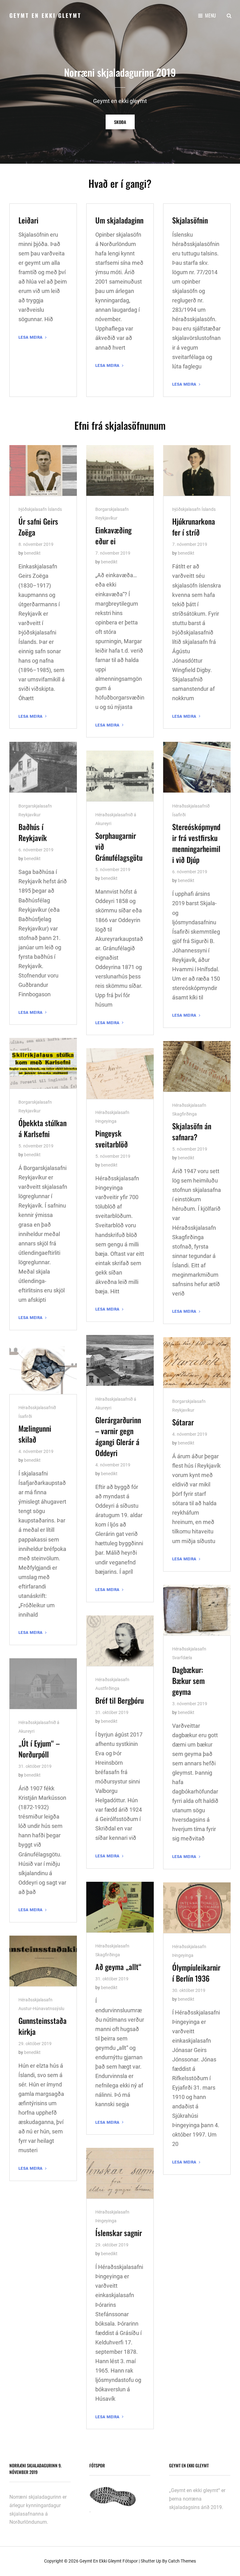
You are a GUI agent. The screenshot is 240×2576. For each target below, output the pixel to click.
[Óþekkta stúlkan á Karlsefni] (43, 1063)
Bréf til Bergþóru (120, 1700)
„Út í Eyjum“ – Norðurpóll (39, 1749)
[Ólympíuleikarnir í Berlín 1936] (197, 1908)
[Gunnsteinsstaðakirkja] (43, 1961)
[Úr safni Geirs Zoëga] (43, 470)
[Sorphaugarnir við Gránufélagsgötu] (120, 776)
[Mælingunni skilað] (43, 1369)
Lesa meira (33, 337)
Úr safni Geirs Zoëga (38, 527)
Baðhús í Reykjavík (33, 832)
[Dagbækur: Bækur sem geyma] (197, 1610)
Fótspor (130, 2561)
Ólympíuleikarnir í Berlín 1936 (196, 1973)
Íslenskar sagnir (119, 2233)
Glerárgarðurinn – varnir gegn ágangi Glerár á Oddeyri (118, 1436)
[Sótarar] (197, 1362)
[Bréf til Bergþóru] (120, 1641)
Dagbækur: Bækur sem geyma (188, 1681)
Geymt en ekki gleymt (45, 15)
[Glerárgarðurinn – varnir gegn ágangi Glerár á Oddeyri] (120, 1360)
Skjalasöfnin (190, 220)
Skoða (124, 122)
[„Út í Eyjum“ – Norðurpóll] (43, 1684)
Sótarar (183, 1422)
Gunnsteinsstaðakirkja (42, 2026)
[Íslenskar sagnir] (120, 2173)
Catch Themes (182, 2561)
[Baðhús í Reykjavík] (43, 767)
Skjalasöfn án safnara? (192, 1131)
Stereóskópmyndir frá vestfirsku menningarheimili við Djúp (196, 843)
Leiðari (28, 220)
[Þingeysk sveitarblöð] (120, 1074)
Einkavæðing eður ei (113, 535)
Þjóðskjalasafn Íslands (40, 509)
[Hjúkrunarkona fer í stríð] (197, 470)
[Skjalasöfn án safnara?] (197, 1066)
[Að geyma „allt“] (120, 1907)
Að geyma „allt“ (118, 1967)
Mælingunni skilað (35, 1434)
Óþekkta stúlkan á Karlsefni (42, 1128)
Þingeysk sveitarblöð (112, 1139)
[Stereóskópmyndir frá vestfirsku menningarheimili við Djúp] (197, 767)
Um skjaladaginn (119, 220)
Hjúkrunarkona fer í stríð (194, 527)
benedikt (32, 553)
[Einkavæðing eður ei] (120, 470)
